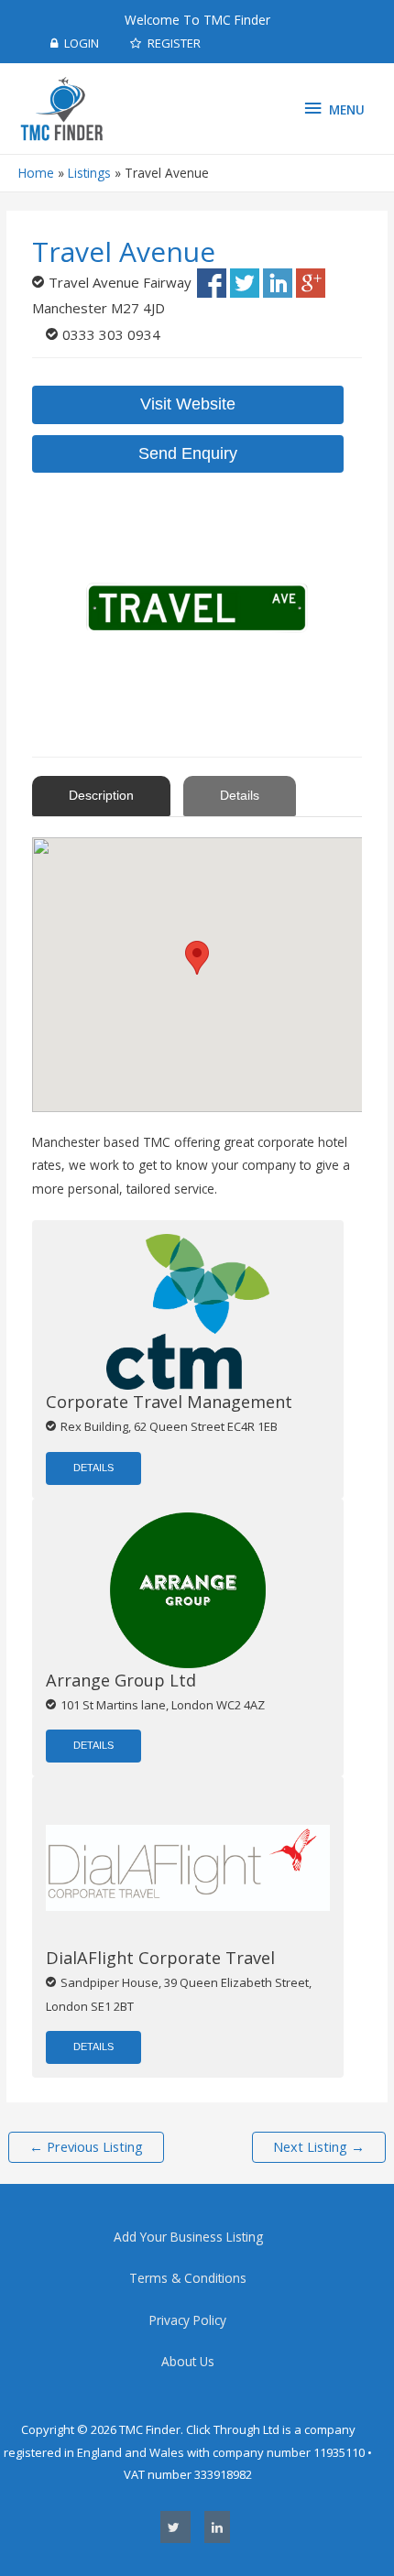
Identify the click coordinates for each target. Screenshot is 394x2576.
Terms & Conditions (188, 2278)
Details (240, 796)
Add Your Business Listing (188, 2237)
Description (101, 796)
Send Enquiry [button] (188, 453)
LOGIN (80, 43)
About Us (188, 2361)
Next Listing (319, 2146)
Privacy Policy (188, 2320)
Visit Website (188, 404)
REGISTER (173, 43)
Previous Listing (86, 2146)
